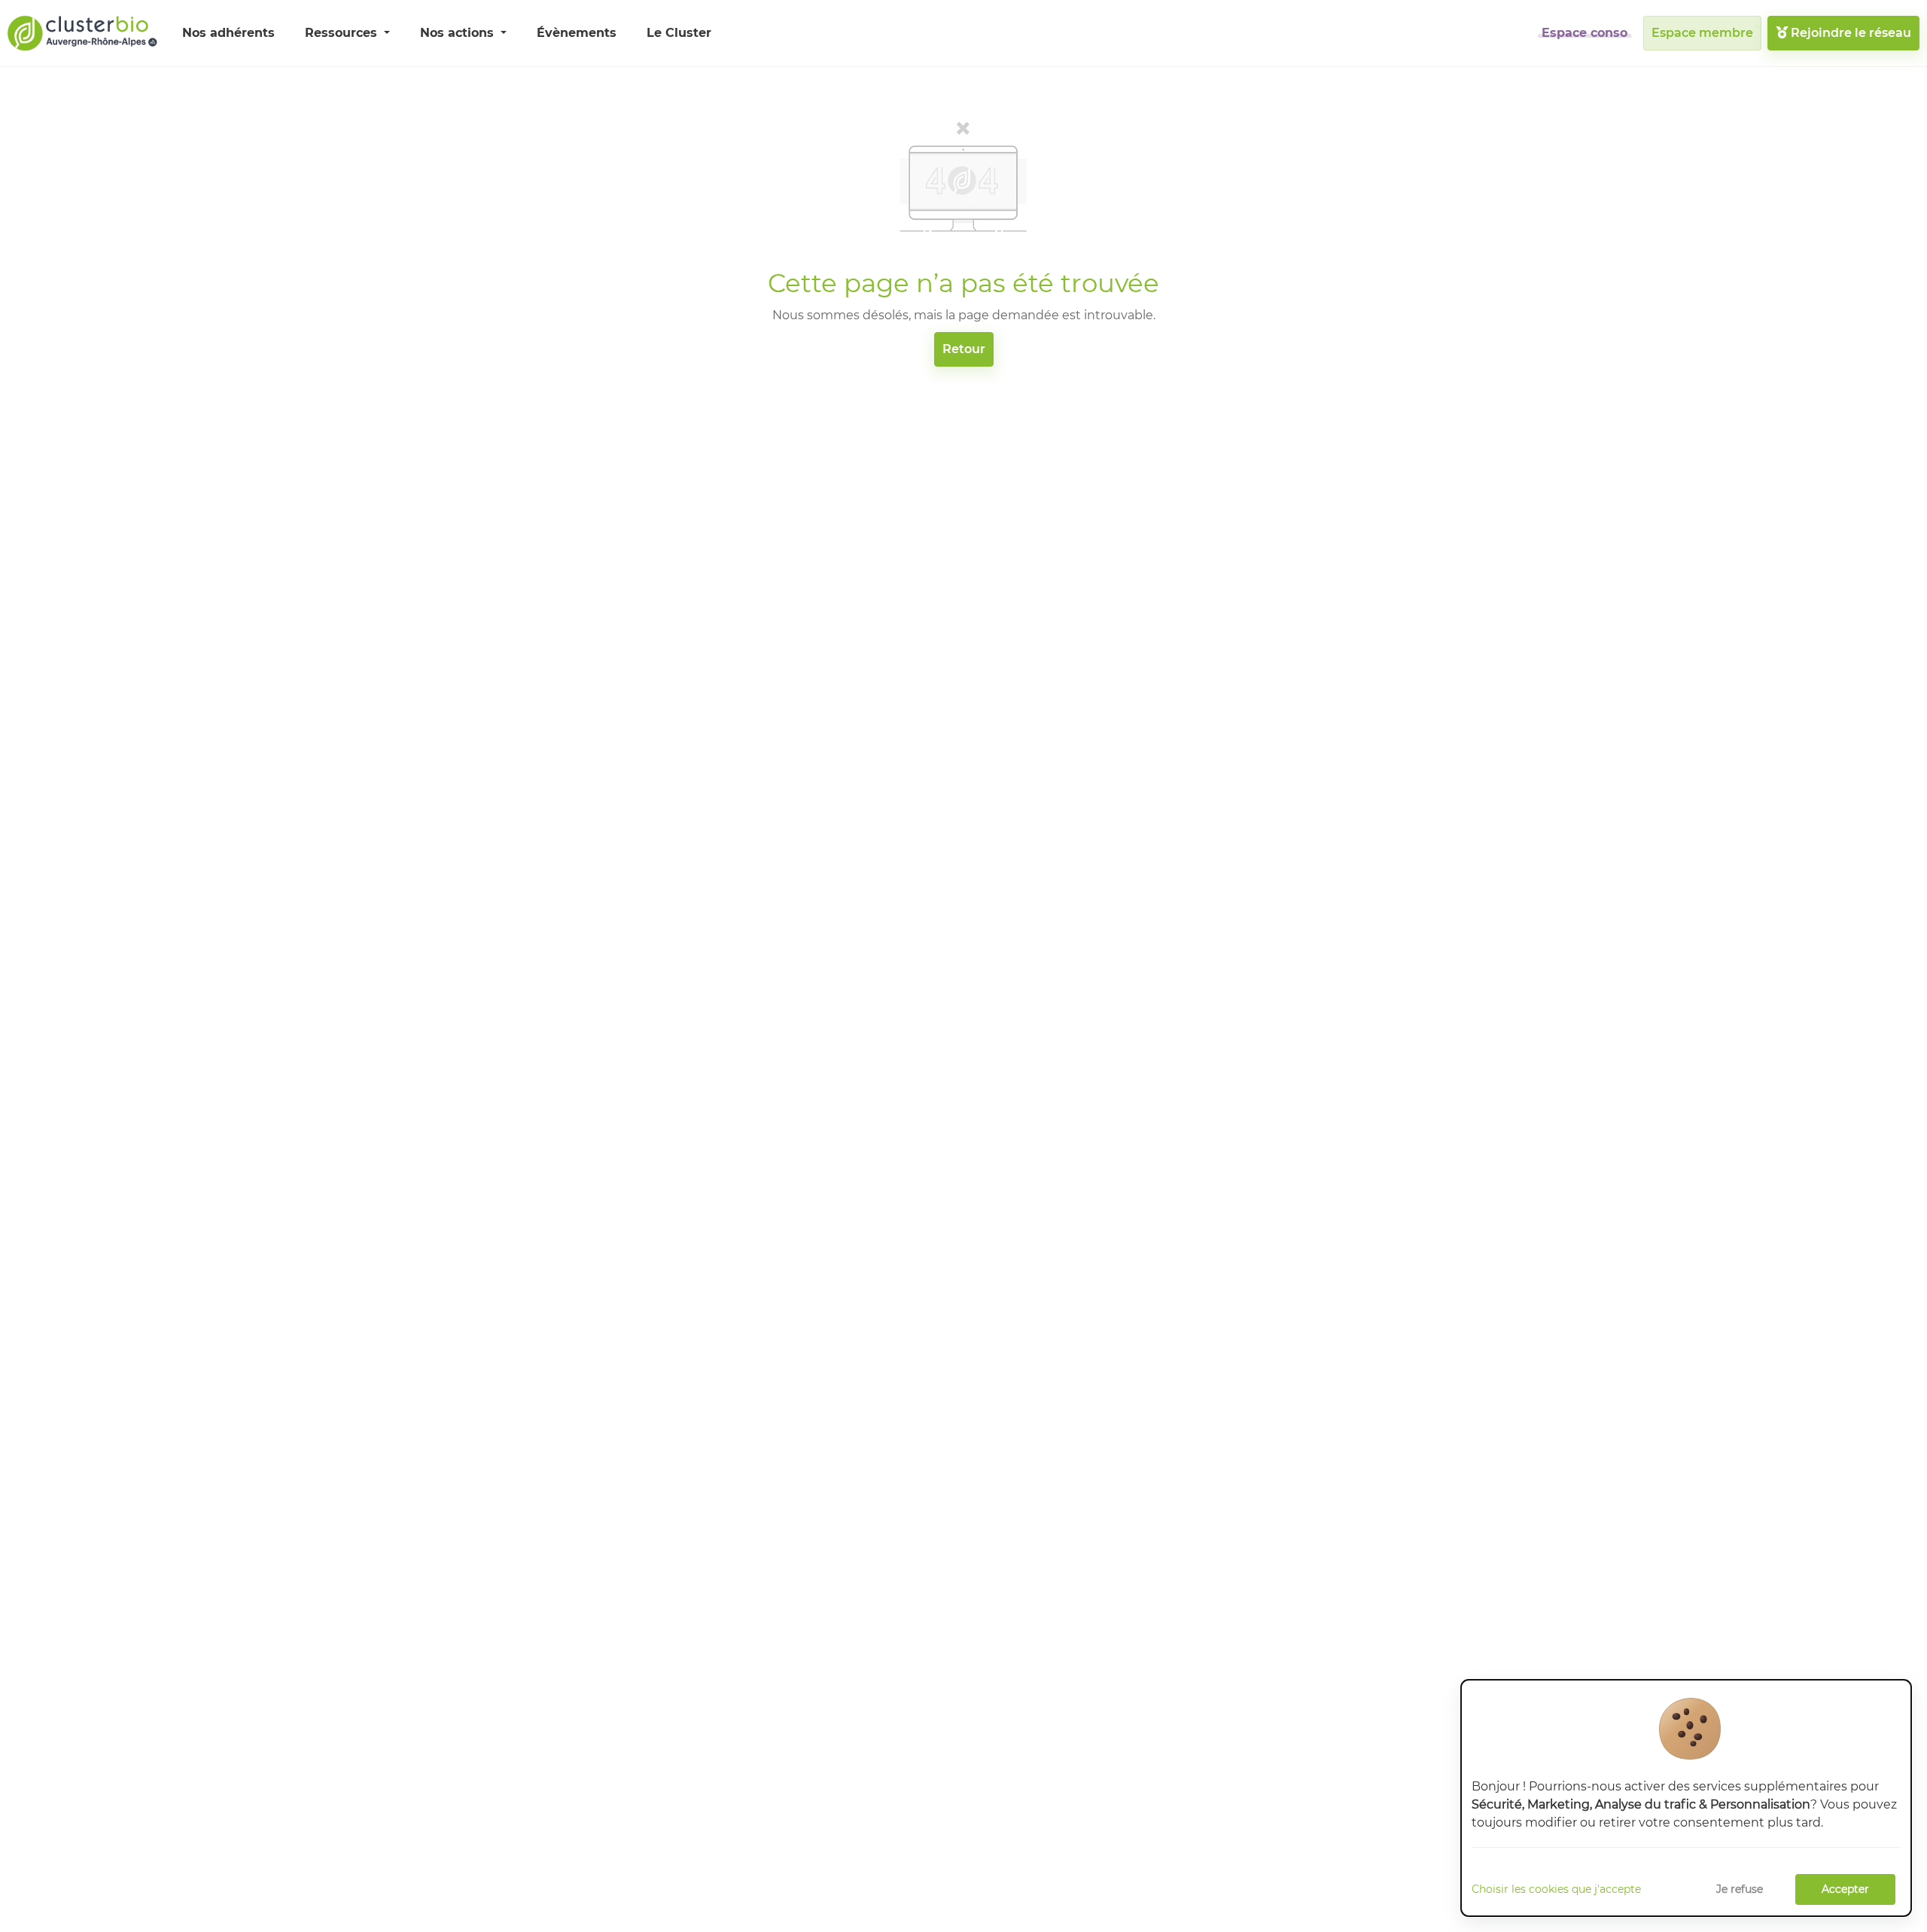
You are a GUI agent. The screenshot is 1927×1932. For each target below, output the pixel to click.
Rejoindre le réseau (1849, 33)
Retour (964, 349)
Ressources (343, 33)
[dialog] (1686, 1798)
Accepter (1845, 1889)
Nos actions (459, 33)
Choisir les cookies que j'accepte (1556, 1889)
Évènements (577, 33)
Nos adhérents (228, 33)
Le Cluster (679, 33)
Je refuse (1740, 1889)
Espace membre (1702, 33)
